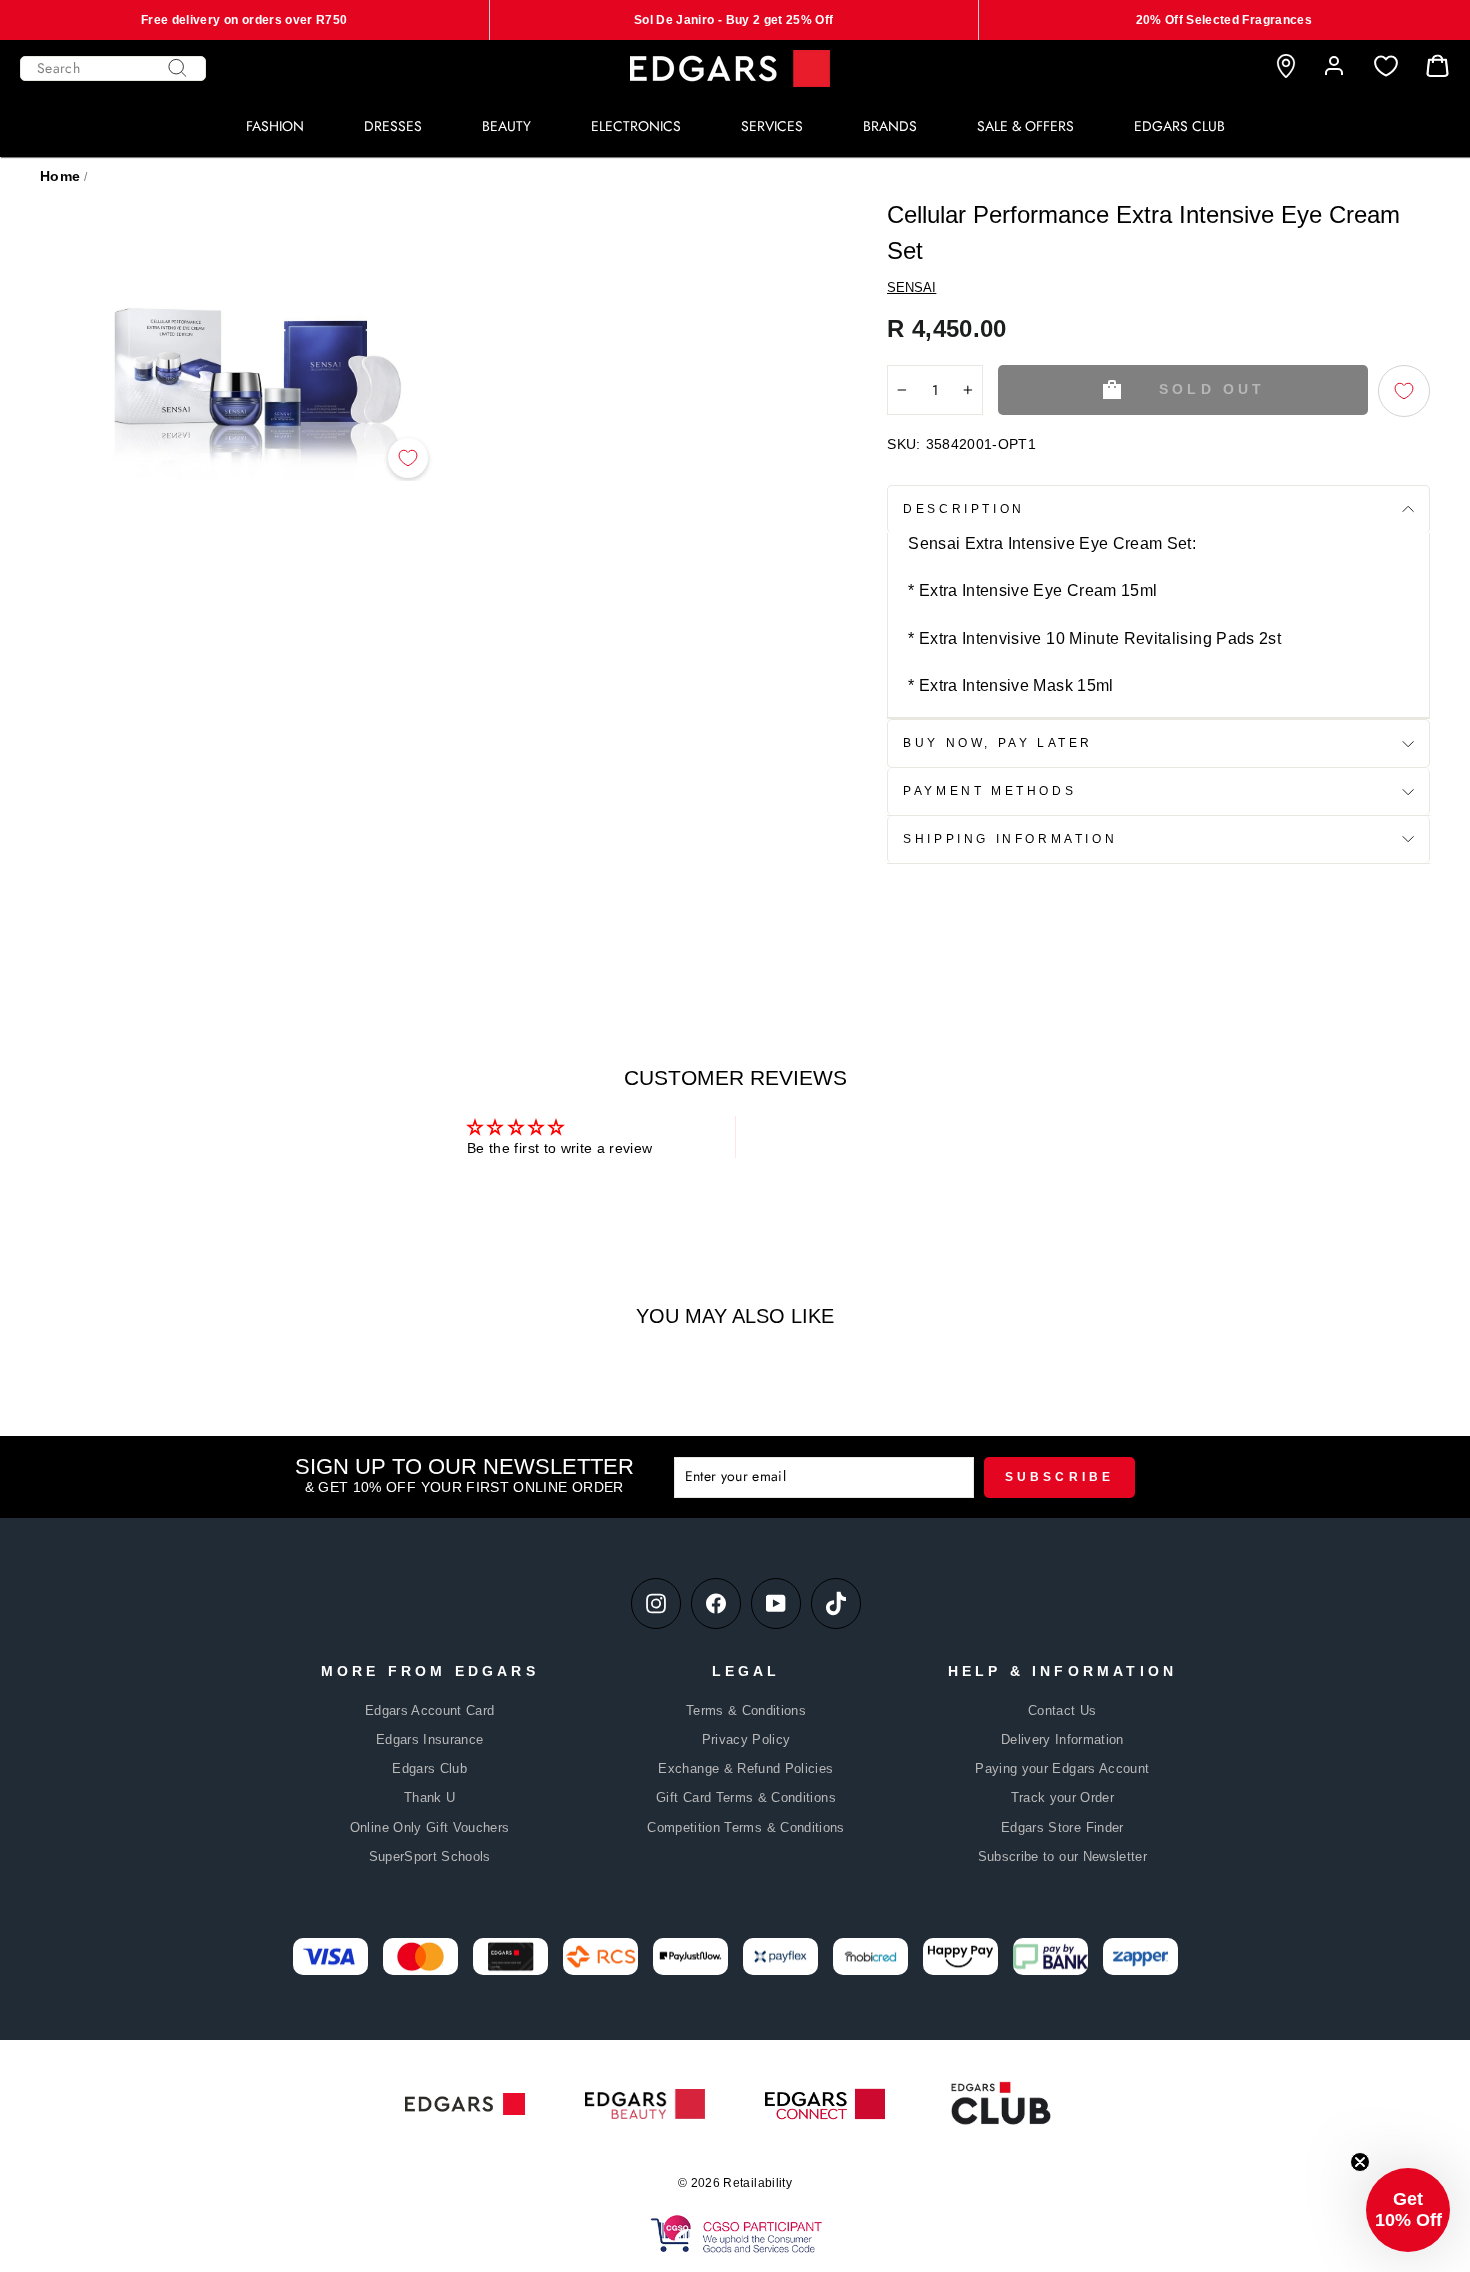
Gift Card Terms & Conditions (746, 1797)
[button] (1408, 2210)
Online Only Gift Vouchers (430, 1827)
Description (964, 509)
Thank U (429, 1797)
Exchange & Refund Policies (745, 1768)
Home (60, 176)
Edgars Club (429, 1768)
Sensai (911, 287)
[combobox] (113, 68)
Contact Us (1062, 1710)
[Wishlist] (1386, 66)
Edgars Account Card (430, 1710)
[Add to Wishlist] (408, 458)
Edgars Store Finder (1062, 1827)
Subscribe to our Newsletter (1062, 1856)
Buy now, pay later (998, 743)
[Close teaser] (1360, 2162)
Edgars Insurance (430, 1739)
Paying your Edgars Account (1062, 1768)
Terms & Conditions (746, 1710)
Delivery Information (1062, 1739)
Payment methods (989, 791)
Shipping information (1010, 839)
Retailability (757, 2183)
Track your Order (1063, 1797)
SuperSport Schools (430, 1856)
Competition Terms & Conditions (746, 1827)
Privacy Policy (746, 1739)
